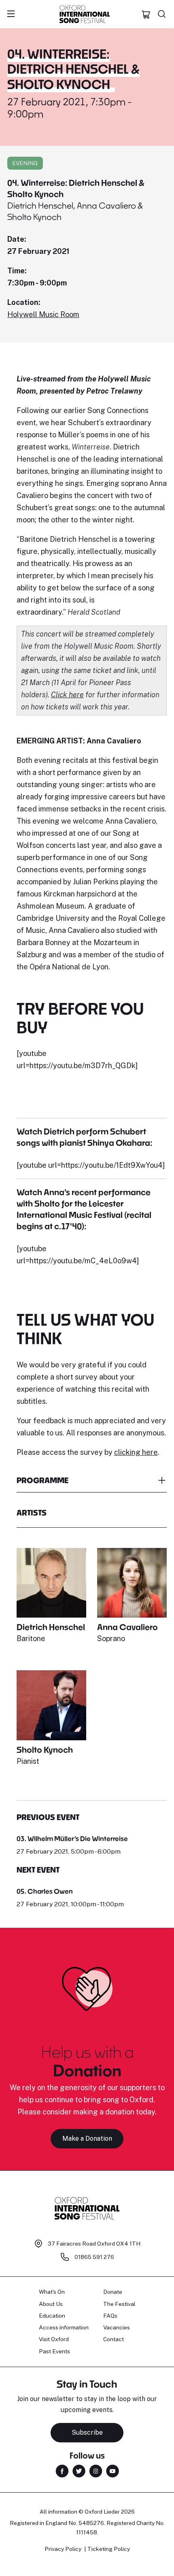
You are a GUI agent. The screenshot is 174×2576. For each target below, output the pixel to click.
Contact (114, 2339)
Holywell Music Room (43, 314)
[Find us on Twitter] (79, 2471)
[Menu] (11, 14)
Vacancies (117, 2327)
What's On (52, 2292)
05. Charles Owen (45, 1891)
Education (52, 2316)
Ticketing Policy (109, 2549)
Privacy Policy (63, 2549)
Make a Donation (87, 2139)
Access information (64, 2327)
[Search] (162, 14)
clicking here (136, 1452)
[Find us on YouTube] (112, 2471)
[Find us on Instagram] (96, 2471)
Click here (67, 695)
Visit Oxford (54, 2339)
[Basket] (146, 14)
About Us (51, 2304)
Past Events (54, 2351)
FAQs (110, 2316)
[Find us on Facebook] (62, 2471)
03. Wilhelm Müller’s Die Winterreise (72, 1838)
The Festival (119, 2304)
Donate (113, 2292)
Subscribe (87, 2432)
